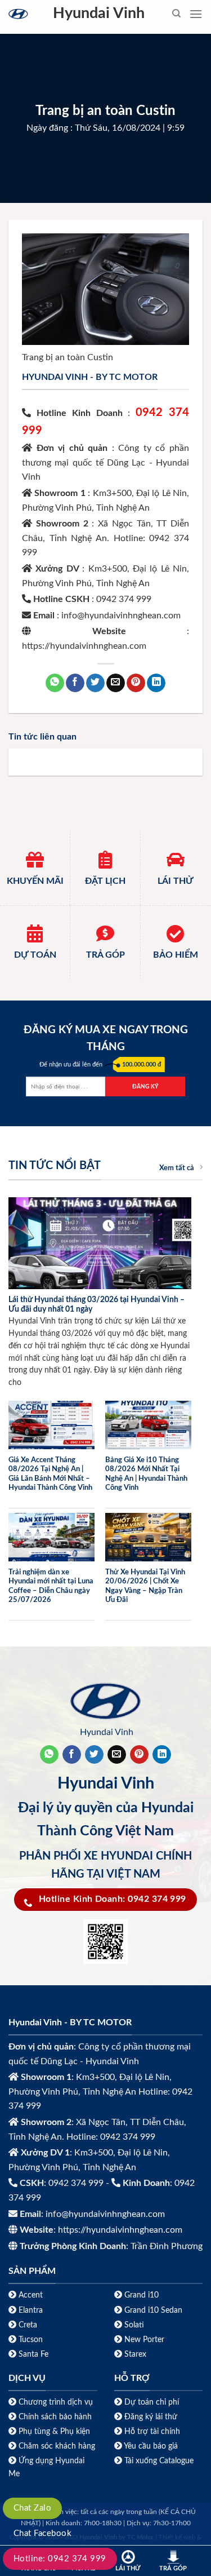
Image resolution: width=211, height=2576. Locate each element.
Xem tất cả (177, 1168)
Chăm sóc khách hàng (57, 2446)
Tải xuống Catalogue (159, 2461)
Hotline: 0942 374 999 (60, 2559)
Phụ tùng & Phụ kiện (54, 2431)
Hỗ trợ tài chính (152, 2431)
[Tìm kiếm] (176, 14)
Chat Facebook (42, 2533)
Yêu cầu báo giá (151, 2446)
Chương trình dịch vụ (56, 2402)
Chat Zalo (32, 2508)
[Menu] (196, 14)
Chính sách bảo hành (54, 2417)
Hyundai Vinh (99, 14)
